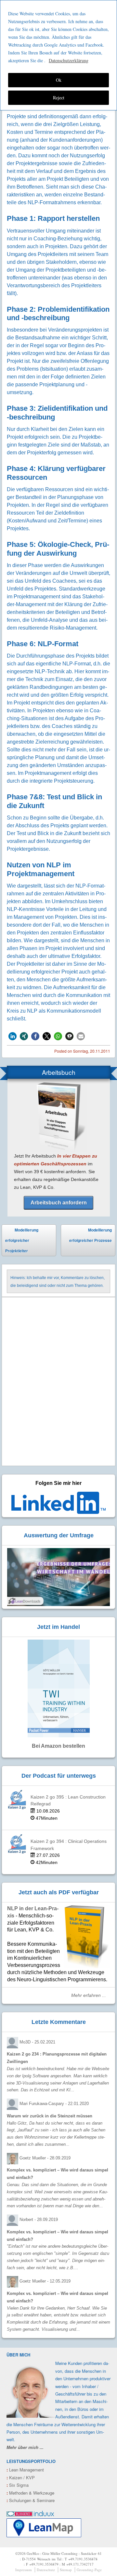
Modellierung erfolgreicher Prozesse (91, 1242)
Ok (59, 80)
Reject (59, 98)
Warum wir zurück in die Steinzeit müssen (50, 2116)
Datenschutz (46, 2570)
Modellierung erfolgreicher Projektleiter (22, 1240)
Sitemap (66, 2570)
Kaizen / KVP (21, 2477)
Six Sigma (18, 2485)
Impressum (24, 2570)
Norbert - (39, 2220)
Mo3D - (37, 2042)
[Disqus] (58, 1382)
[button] (13, 1036)
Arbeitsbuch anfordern (59, 1203)
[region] (58, 55)
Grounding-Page (89, 2570)
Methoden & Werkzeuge (30, 2493)
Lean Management (25, 2470)
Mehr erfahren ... (89, 1995)
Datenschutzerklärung (69, 60)
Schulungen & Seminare (31, 2500)
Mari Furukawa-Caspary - (54, 2104)
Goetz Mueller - (45, 2158)
